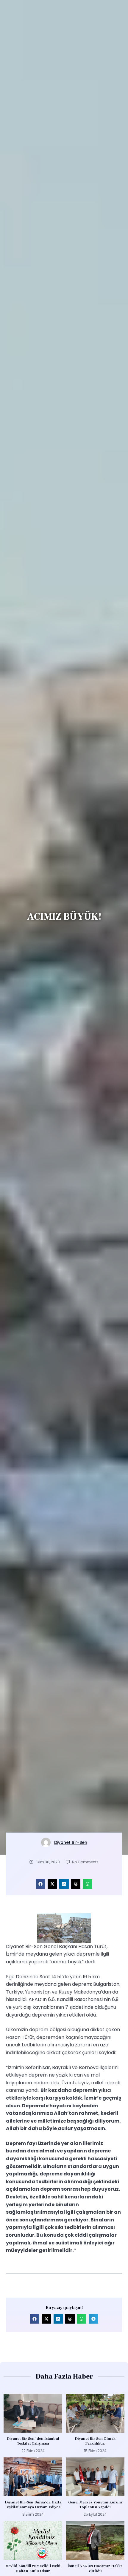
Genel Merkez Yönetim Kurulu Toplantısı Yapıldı (95, 2505)
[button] (40, 1884)
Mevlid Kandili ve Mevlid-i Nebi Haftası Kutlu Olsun (33, 2568)
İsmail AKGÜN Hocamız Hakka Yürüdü (95, 2568)
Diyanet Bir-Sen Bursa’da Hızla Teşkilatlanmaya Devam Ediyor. (33, 2505)
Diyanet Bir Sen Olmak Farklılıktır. (95, 2441)
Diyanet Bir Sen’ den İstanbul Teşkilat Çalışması (33, 2441)
